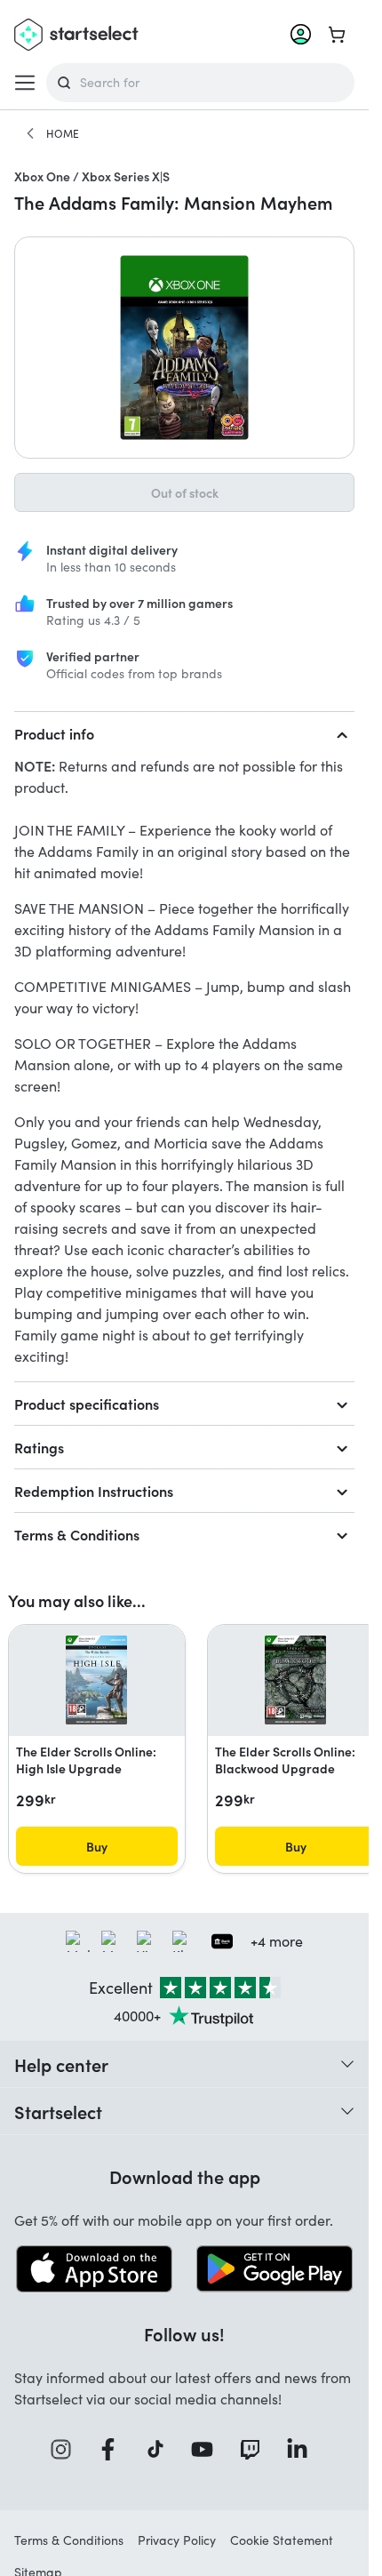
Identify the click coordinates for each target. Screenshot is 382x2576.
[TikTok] (161, 2449)
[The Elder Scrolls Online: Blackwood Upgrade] (295, 1680)
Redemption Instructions (94, 1491)
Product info (54, 733)
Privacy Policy (177, 2540)
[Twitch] (256, 2449)
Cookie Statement (282, 2540)
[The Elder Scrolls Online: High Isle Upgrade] (96, 1680)
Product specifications (87, 1404)
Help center (61, 2064)
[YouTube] (208, 2449)
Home (63, 133)
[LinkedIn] (303, 2449)
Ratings (39, 1447)
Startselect (58, 2111)
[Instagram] (67, 2449)
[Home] (30, 133)
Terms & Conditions (77, 1534)
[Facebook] (114, 2449)
